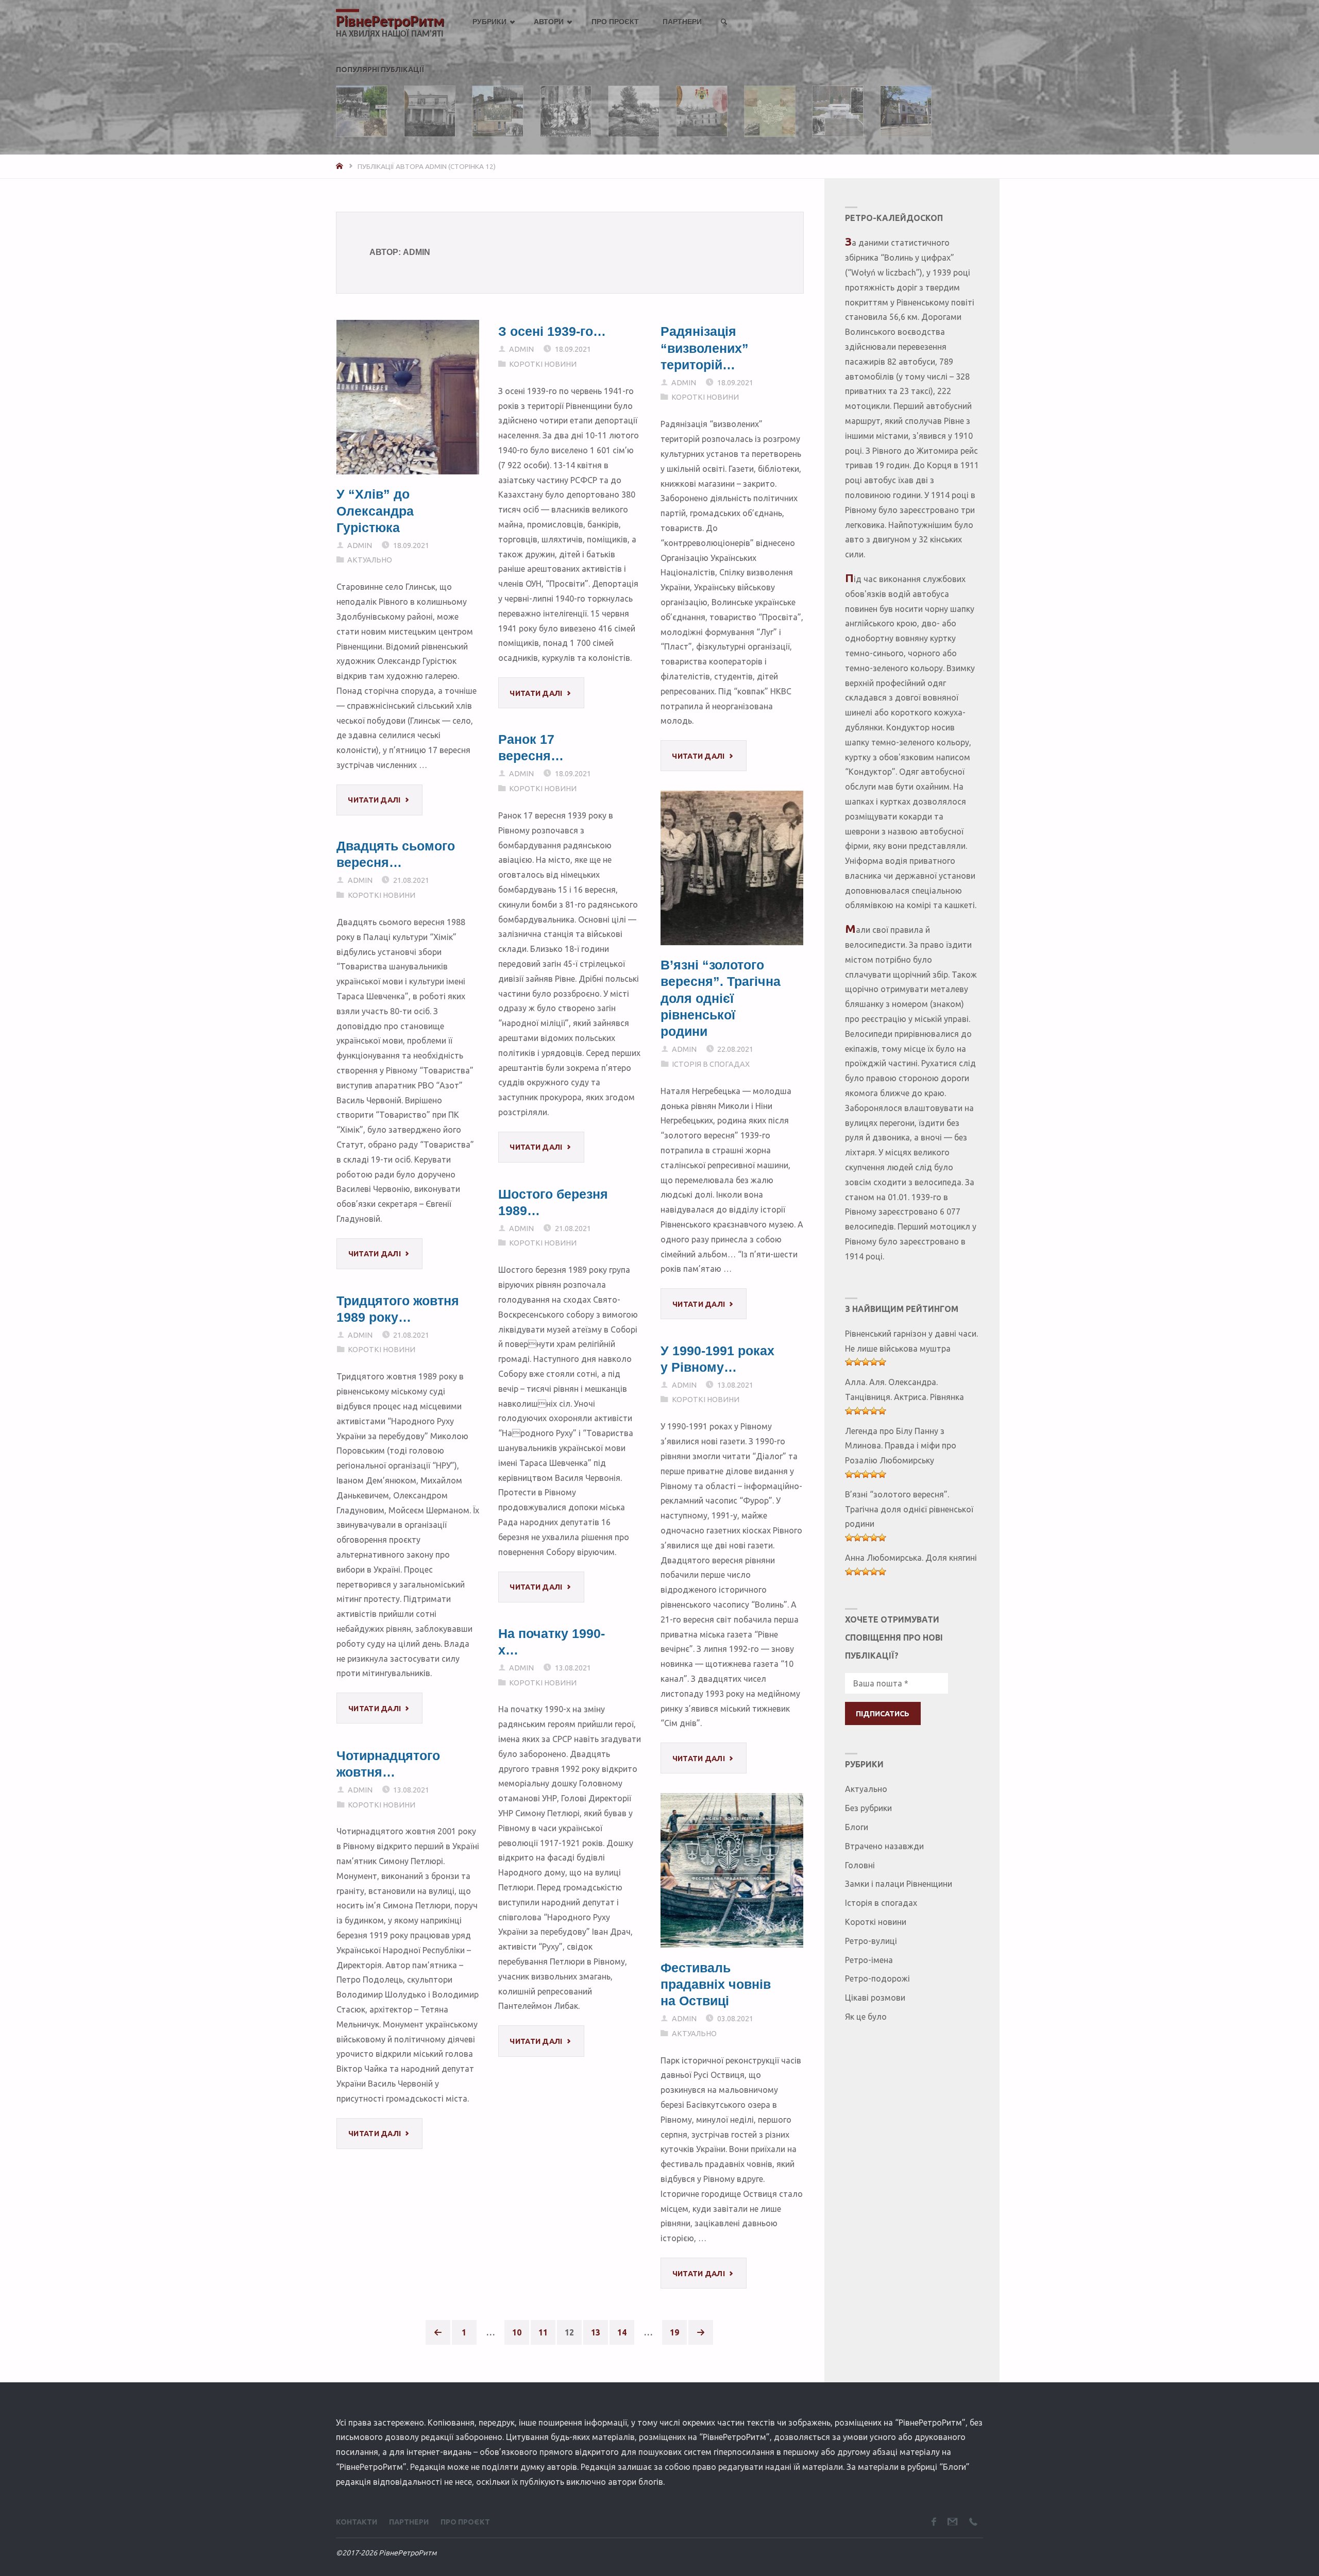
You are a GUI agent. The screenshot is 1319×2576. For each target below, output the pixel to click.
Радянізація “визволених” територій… (705, 348)
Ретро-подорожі (877, 1978)
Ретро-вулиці (871, 1941)
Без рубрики (868, 1808)
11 (543, 2332)
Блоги (857, 1827)
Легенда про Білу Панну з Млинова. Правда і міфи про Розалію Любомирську (901, 1446)
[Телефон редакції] (973, 2522)
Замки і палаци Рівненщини (899, 1884)
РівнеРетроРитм (390, 22)
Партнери (409, 2522)
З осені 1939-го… (552, 331)
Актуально (370, 560)
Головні (860, 1865)
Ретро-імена (869, 1960)
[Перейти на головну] (341, 166)
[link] (724, 22)
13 (596, 2332)
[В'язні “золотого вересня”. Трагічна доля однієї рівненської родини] (732, 868)
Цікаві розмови (875, 1998)
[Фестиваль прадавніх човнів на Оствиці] (732, 1870)
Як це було (866, 2017)
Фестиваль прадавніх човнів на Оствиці (716, 1984)
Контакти (357, 2522)
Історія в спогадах (710, 1064)
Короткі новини (543, 364)
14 (622, 2332)
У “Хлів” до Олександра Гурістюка (375, 511)
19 (674, 2332)
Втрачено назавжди (884, 1846)
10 (517, 2332)
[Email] (952, 2522)
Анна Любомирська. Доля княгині (911, 1558)
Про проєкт (465, 2522)
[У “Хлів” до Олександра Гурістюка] (408, 397)
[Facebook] (934, 2522)
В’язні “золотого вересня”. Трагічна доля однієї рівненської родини (721, 998)
